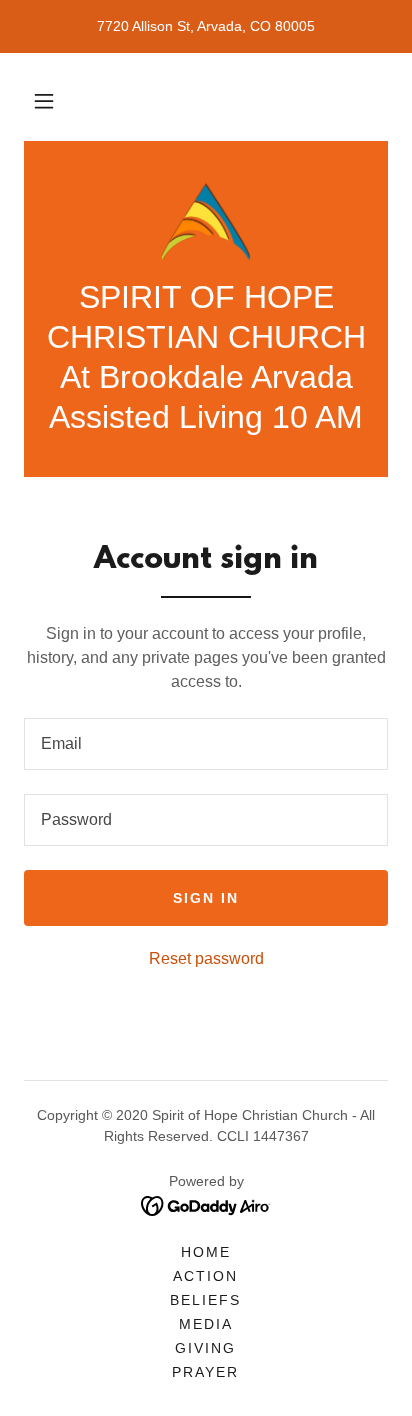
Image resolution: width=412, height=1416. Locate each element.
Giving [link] (205, 1348)
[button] (44, 101)
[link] (206, 221)
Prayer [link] (205, 1372)
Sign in (206, 898)
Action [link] (205, 1276)
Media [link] (206, 1324)
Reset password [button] (206, 958)
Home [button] (206, 1252)
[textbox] (206, 744)
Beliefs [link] (205, 1300)
